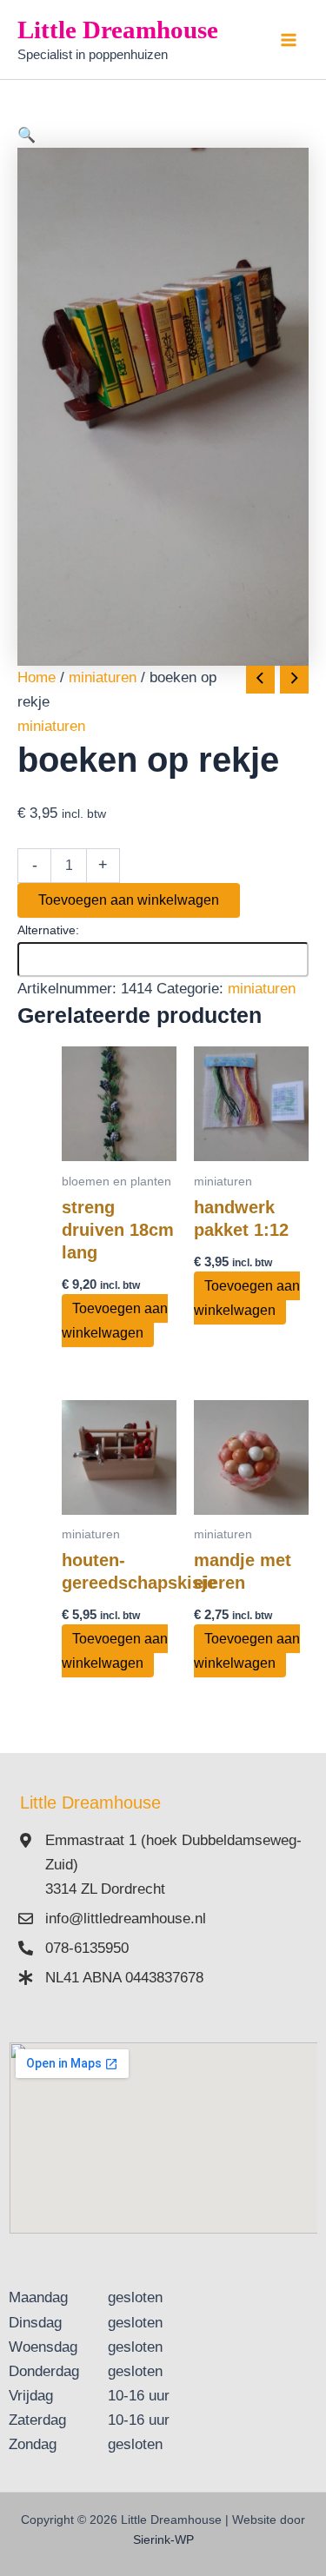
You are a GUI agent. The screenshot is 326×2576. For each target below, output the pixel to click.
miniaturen (103, 677)
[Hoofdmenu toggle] (289, 40)
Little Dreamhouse (118, 30)
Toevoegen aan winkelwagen (129, 900)
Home (37, 677)
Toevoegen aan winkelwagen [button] (115, 1321)
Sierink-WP (163, 2539)
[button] (163, 136)
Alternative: (48, 930)
